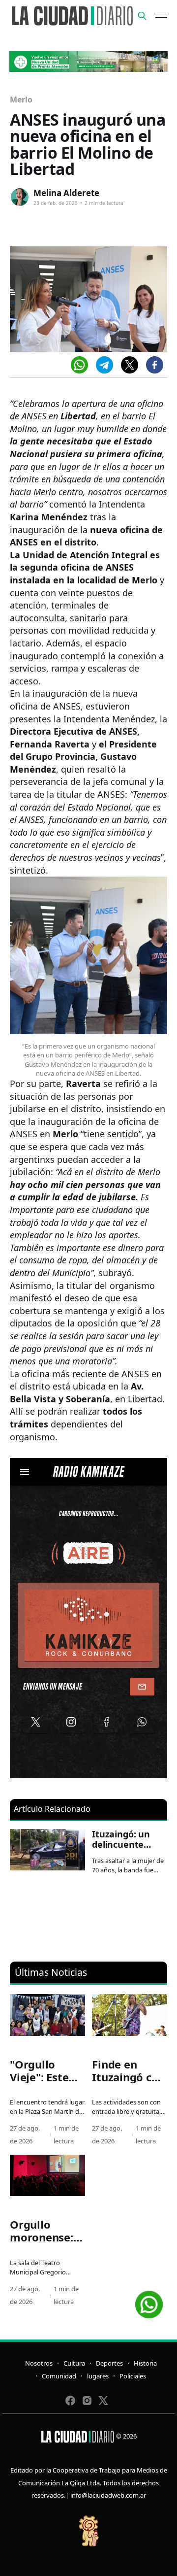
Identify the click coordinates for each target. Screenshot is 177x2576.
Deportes (109, 2363)
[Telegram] (104, 365)
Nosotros (39, 2363)
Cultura (74, 2363)
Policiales (133, 2376)
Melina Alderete (66, 193)
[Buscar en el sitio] (142, 16)
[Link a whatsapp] (149, 2301)
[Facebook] (155, 365)
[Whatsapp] (79, 365)
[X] (130, 365)
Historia (145, 2363)
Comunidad (59, 2376)
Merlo (21, 100)
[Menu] (161, 16)
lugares (98, 2376)
